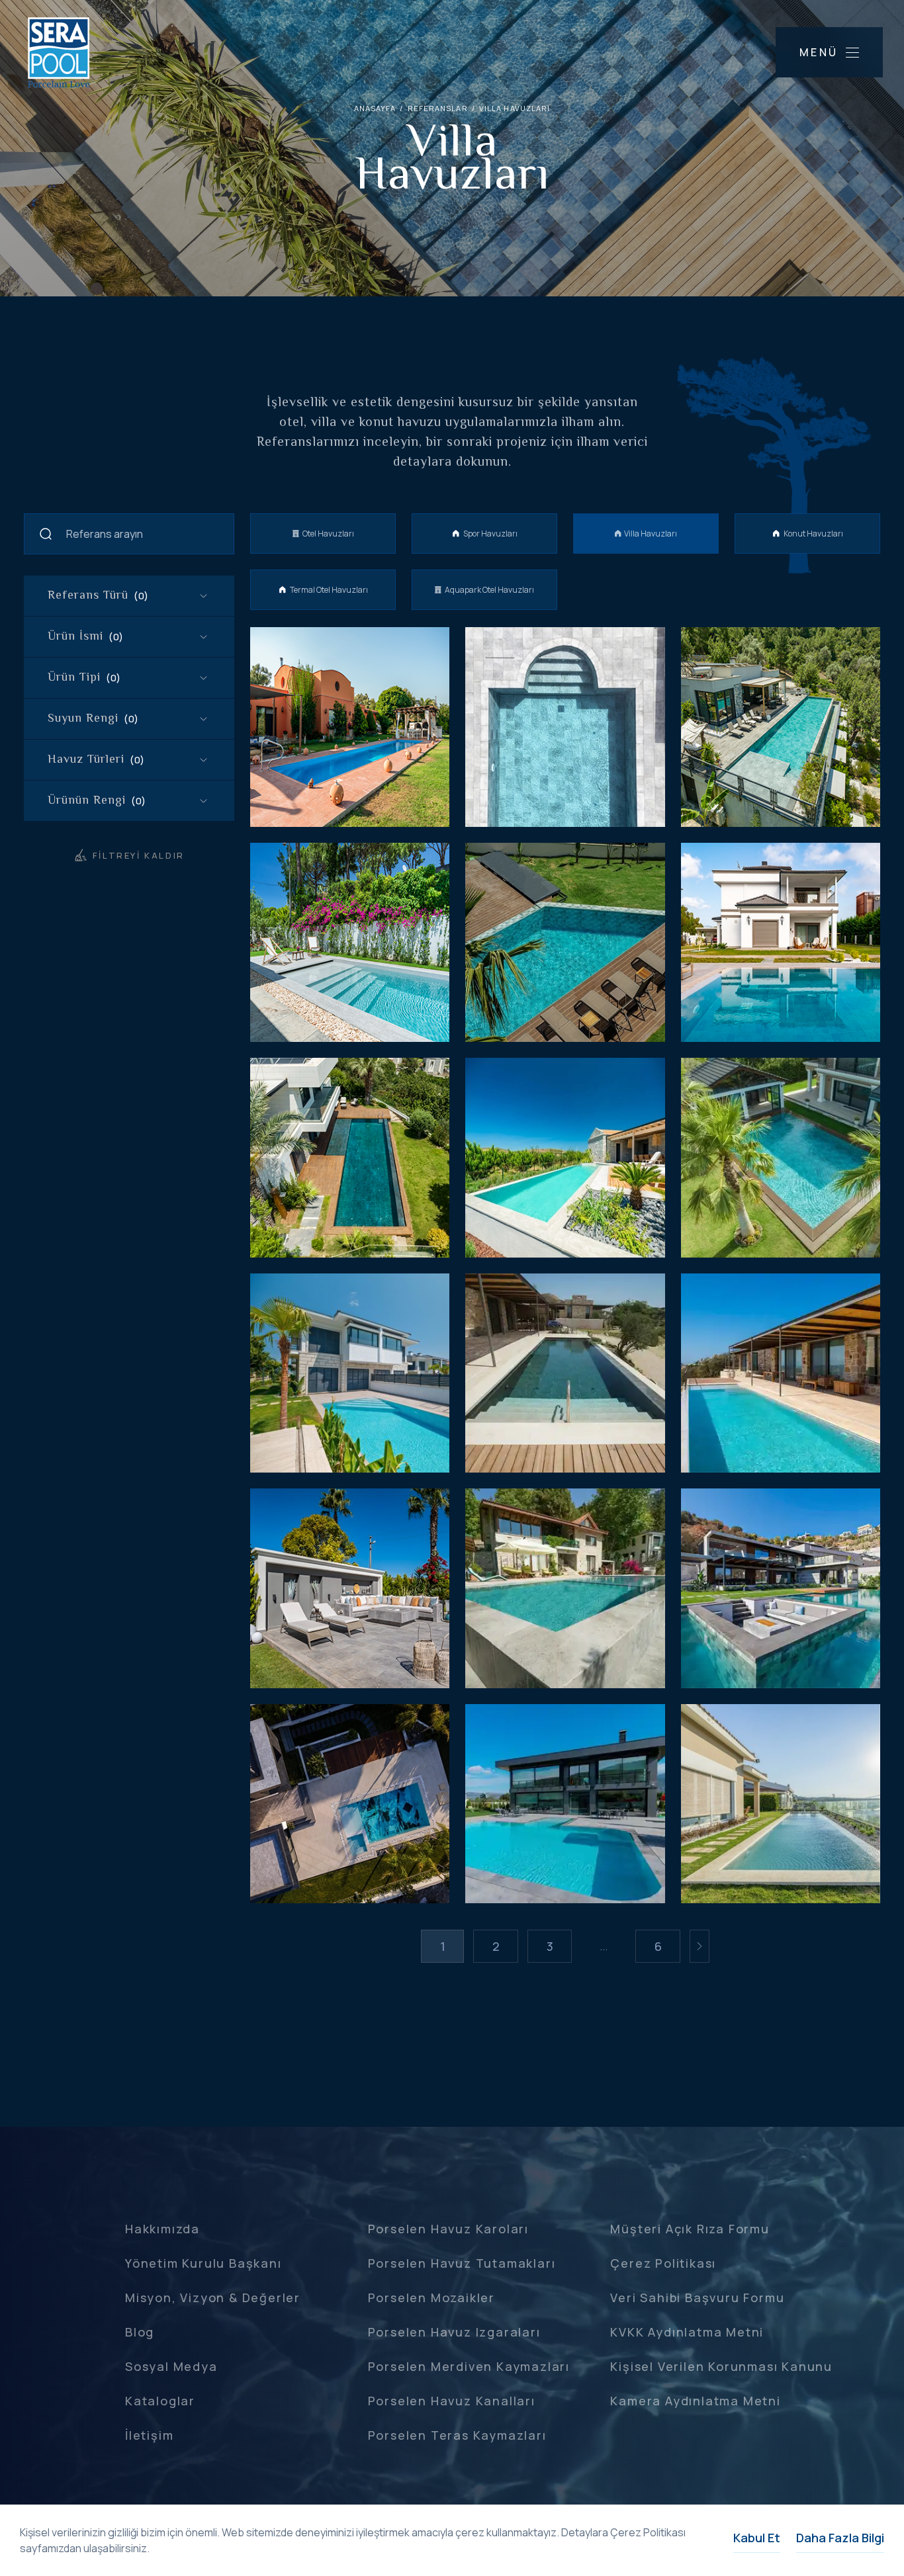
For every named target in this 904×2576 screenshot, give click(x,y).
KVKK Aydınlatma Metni (687, 2332)
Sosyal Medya (171, 2366)
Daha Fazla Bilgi (840, 2538)
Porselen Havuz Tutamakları (462, 2263)
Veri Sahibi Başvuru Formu (697, 2297)
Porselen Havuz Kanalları (452, 2401)
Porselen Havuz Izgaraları (454, 2332)
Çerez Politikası (663, 2263)
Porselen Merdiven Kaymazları (469, 2366)
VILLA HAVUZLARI (515, 108)
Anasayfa (375, 108)
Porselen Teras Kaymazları (457, 2435)
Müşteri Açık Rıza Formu (690, 2229)
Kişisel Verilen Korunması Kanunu (721, 2366)
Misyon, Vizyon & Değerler (213, 2297)
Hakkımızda (162, 2229)
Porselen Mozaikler (431, 2297)
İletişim (149, 2435)
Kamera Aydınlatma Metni (695, 2401)
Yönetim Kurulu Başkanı (203, 2263)
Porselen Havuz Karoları (448, 2229)
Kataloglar (160, 2401)
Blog (140, 2332)
